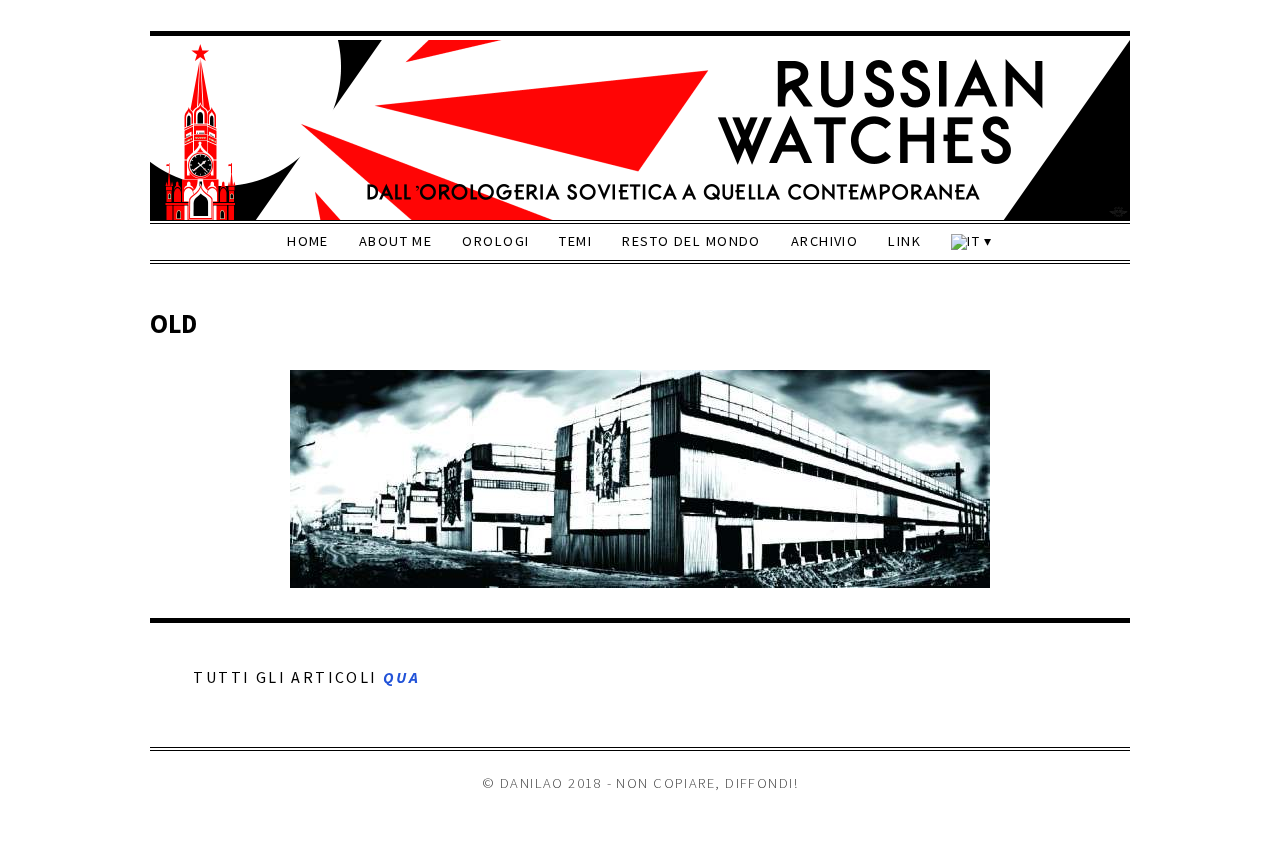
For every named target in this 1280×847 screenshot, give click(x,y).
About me (396, 241)
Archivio (825, 241)
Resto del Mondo (691, 241)
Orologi (495, 241)
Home (308, 241)
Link (904, 241)
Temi (575, 241)
